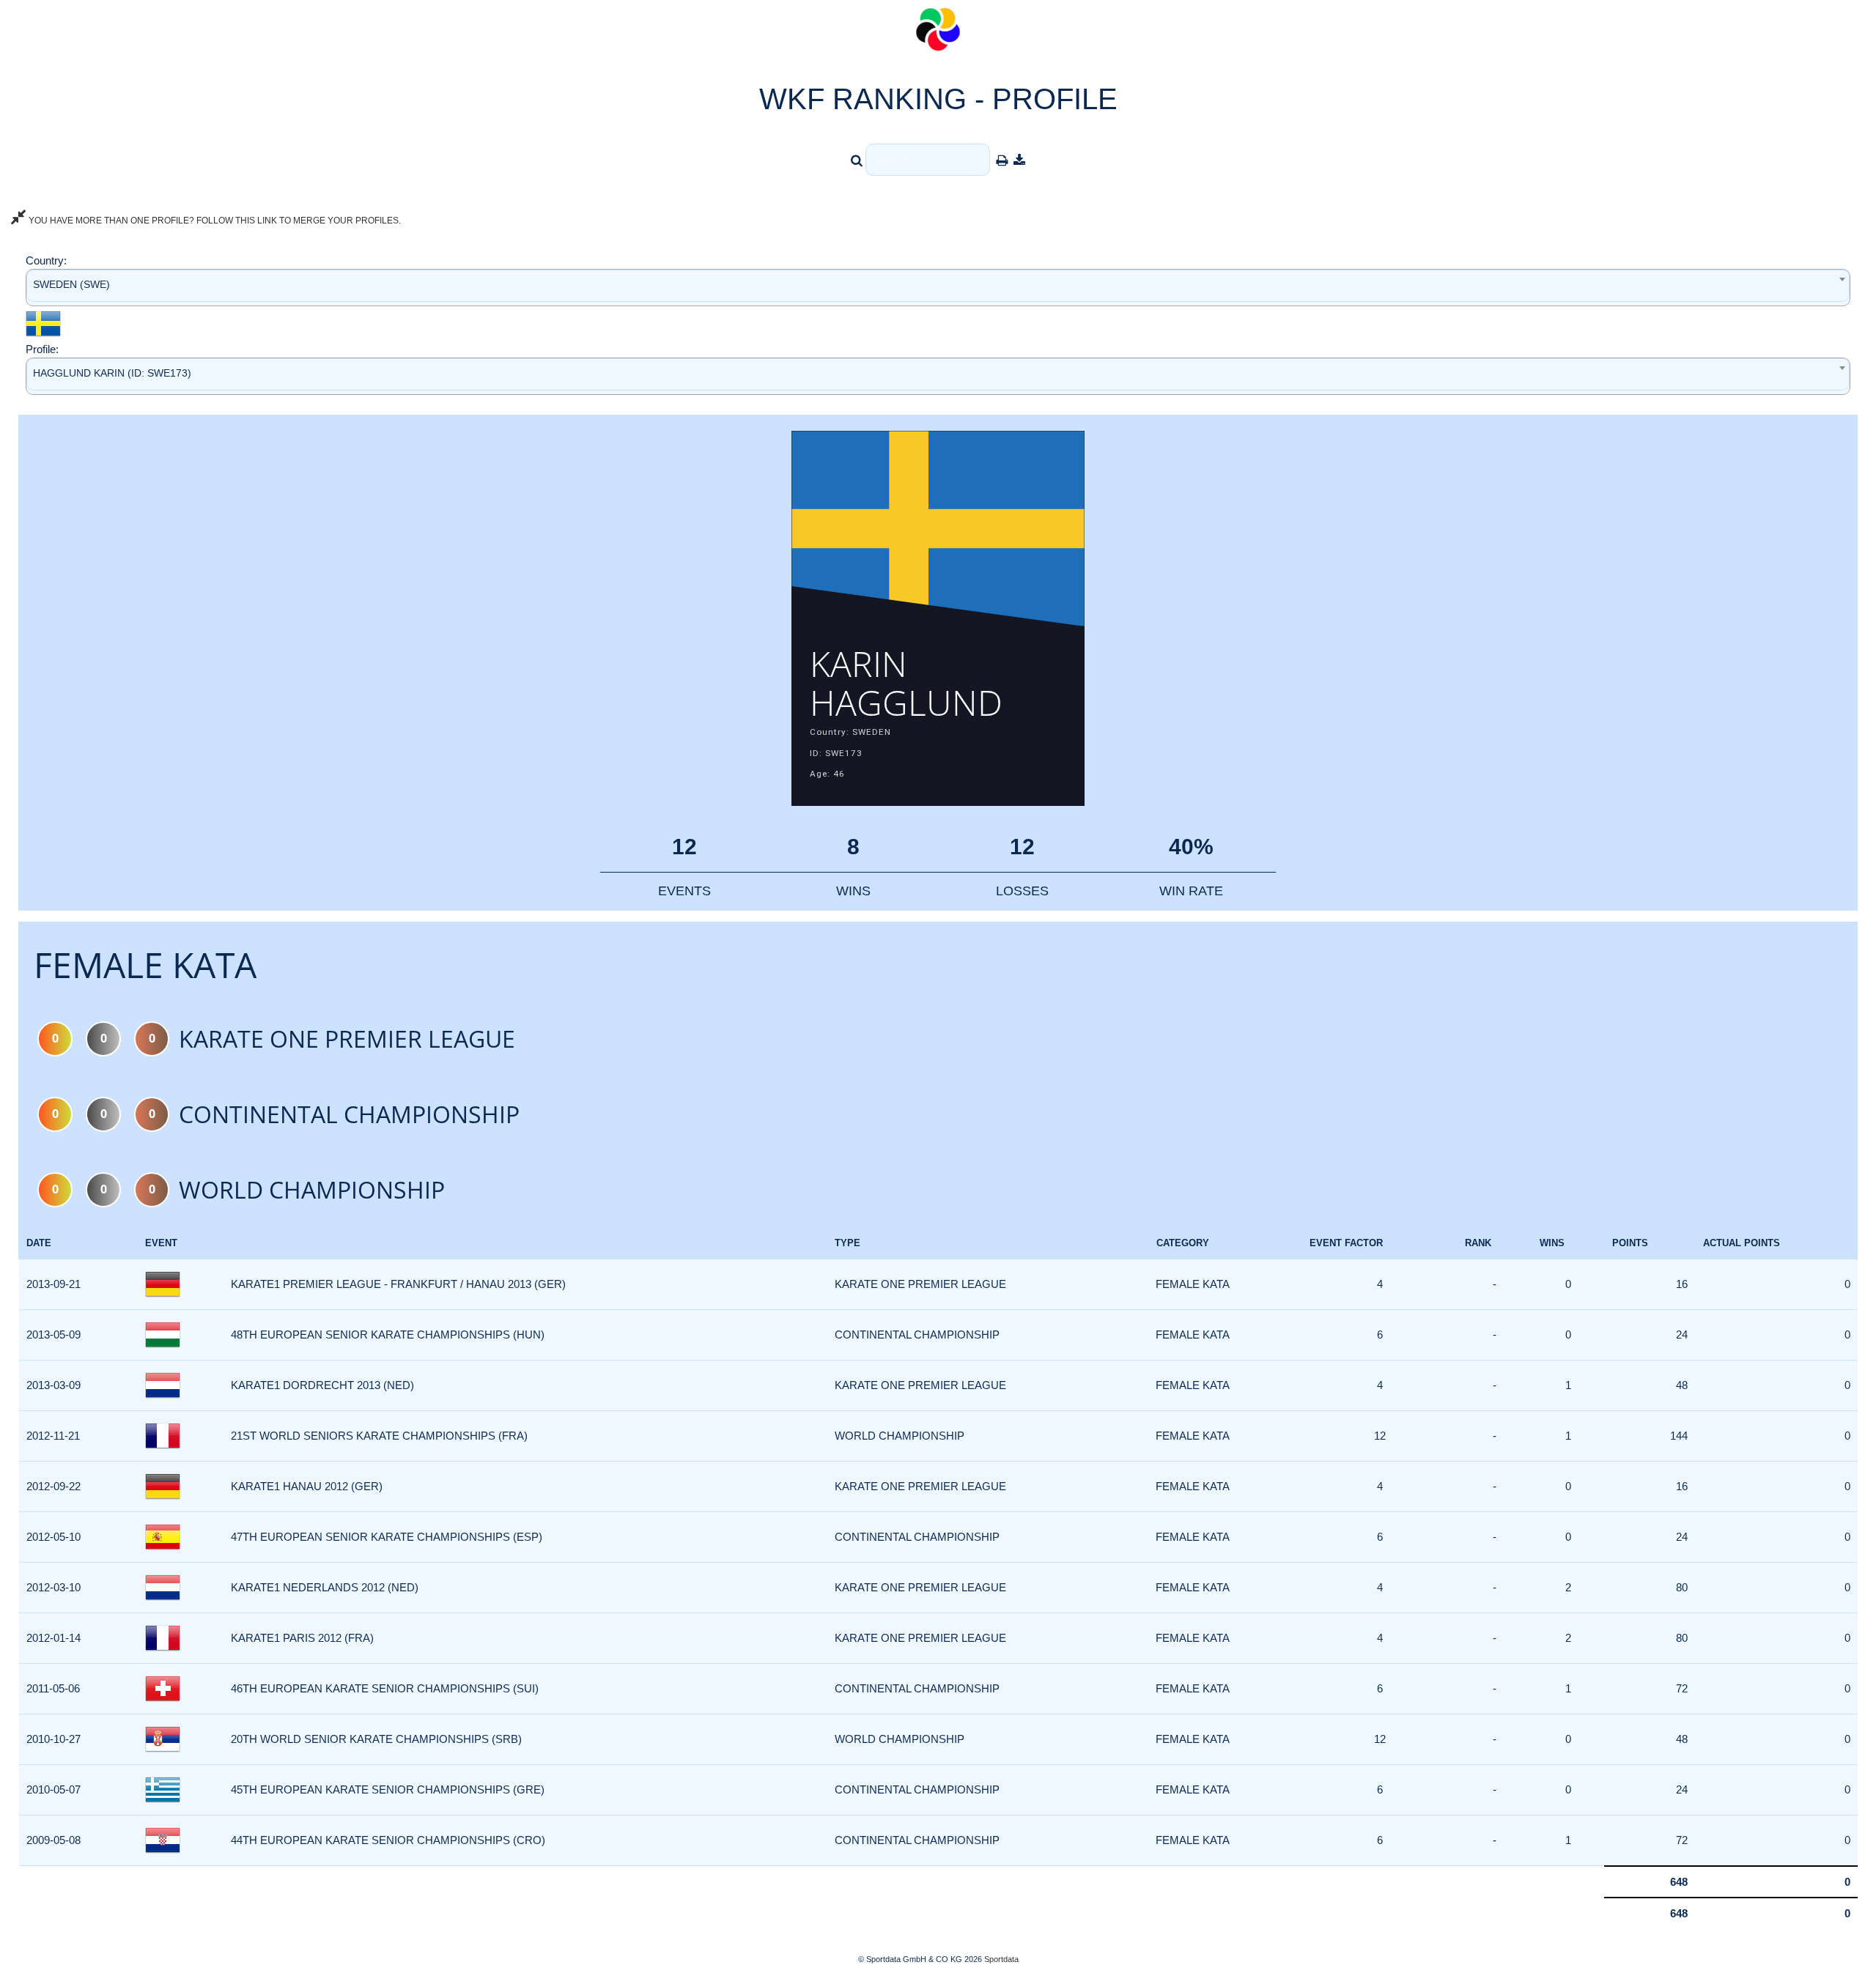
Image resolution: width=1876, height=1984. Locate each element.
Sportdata (1001, 1959)
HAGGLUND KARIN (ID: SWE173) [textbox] (112, 373)
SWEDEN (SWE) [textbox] (71, 284)
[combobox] (938, 288)
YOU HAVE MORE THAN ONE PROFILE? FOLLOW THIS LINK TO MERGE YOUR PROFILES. (214, 221)
